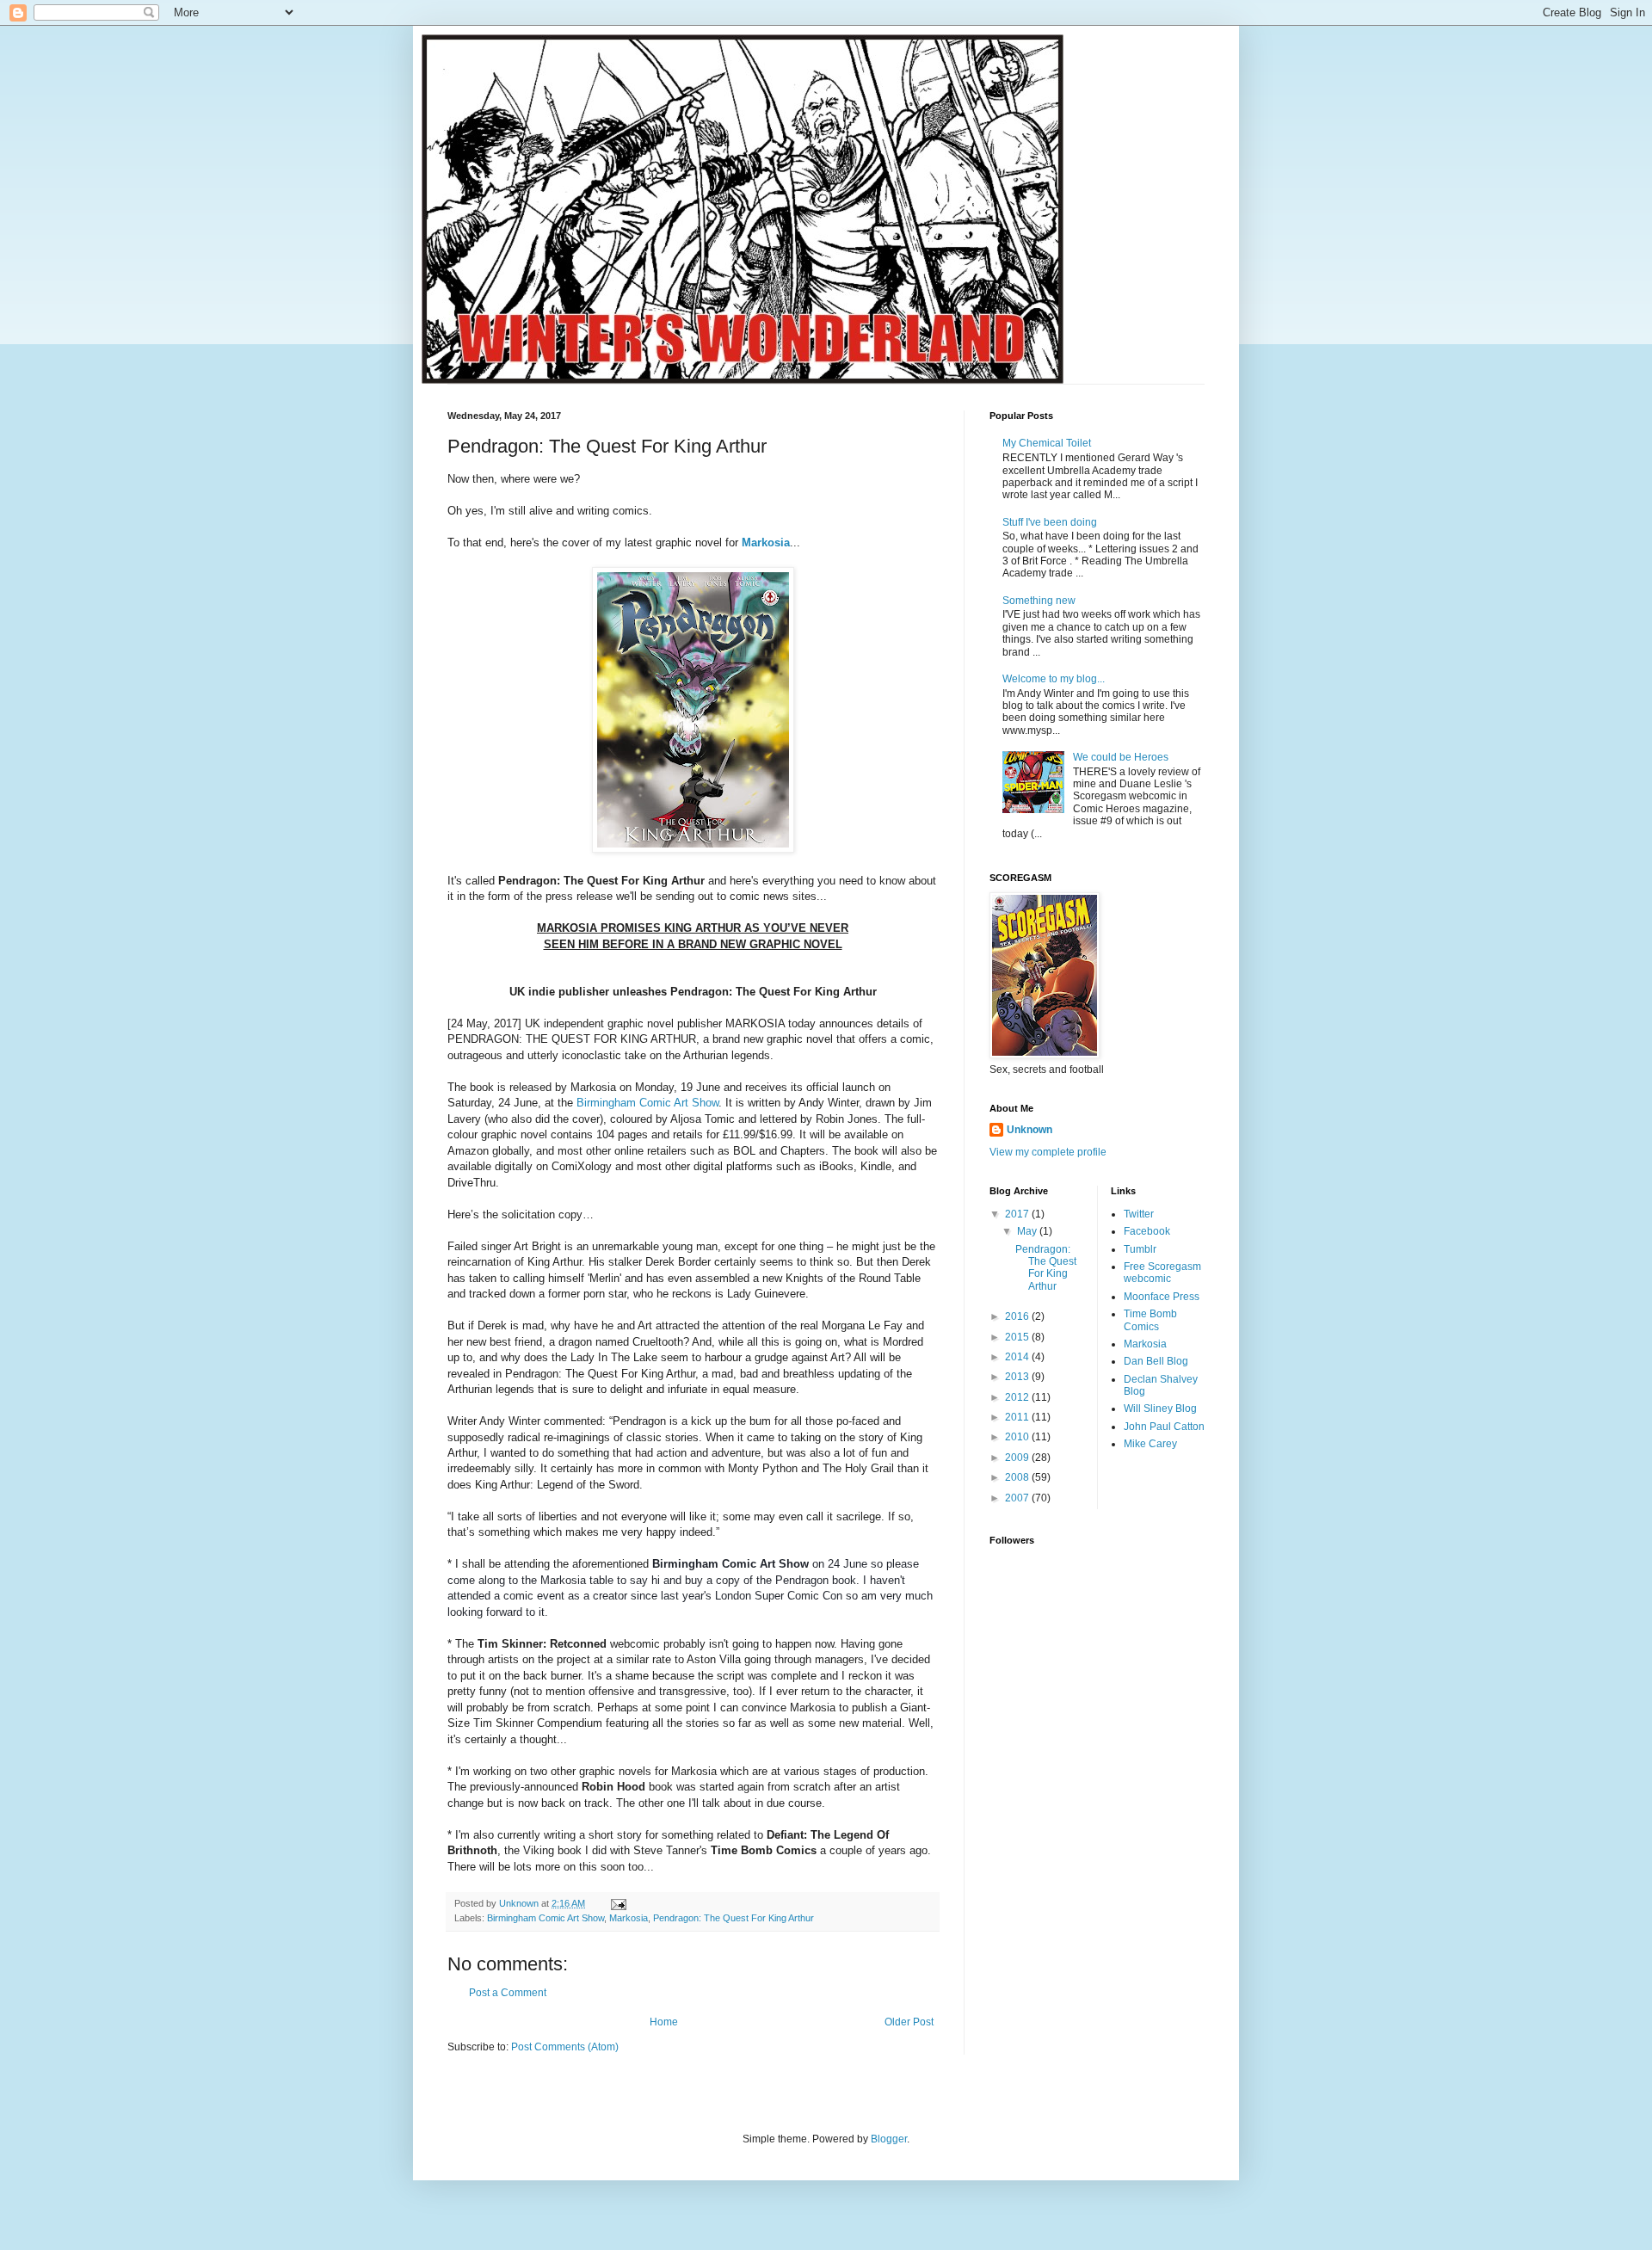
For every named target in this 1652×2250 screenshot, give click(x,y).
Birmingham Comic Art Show (647, 1103)
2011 (1018, 1417)
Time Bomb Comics (1150, 1320)
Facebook (1147, 1231)
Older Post (909, 2022)
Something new (1039, 601)
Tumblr (1140, 1249)
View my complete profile (1048, 1152)
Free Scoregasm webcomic (1162, 1273)
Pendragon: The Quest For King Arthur (734, 1918)
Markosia (766, 542)
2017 (1018, 1214)
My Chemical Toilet (1047, 443)
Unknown (1029, 1130)
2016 (1018, 1316)
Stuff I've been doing (1050, 522)
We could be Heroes (1121, 757)
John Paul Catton (1164, 1427)
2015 (1018, 1337)
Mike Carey (1150, 1444)
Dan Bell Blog (1156, 1361)
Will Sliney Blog (1160, 1409)
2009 (1018, 1458)
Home (664, 2022)
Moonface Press (1162, 1297)
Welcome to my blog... (1054, 679)
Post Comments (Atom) (565, 2047)
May (1028, 1231)
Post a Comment (508, 1993)
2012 (1018, 1397)
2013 (1018, 1377)
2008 (1018, 1477)
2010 (1018, 1437)
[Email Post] (618, 1903)
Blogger (889, 2139)
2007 (1018, 1498)
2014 (1018, 1357)
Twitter (1139, 1214)
